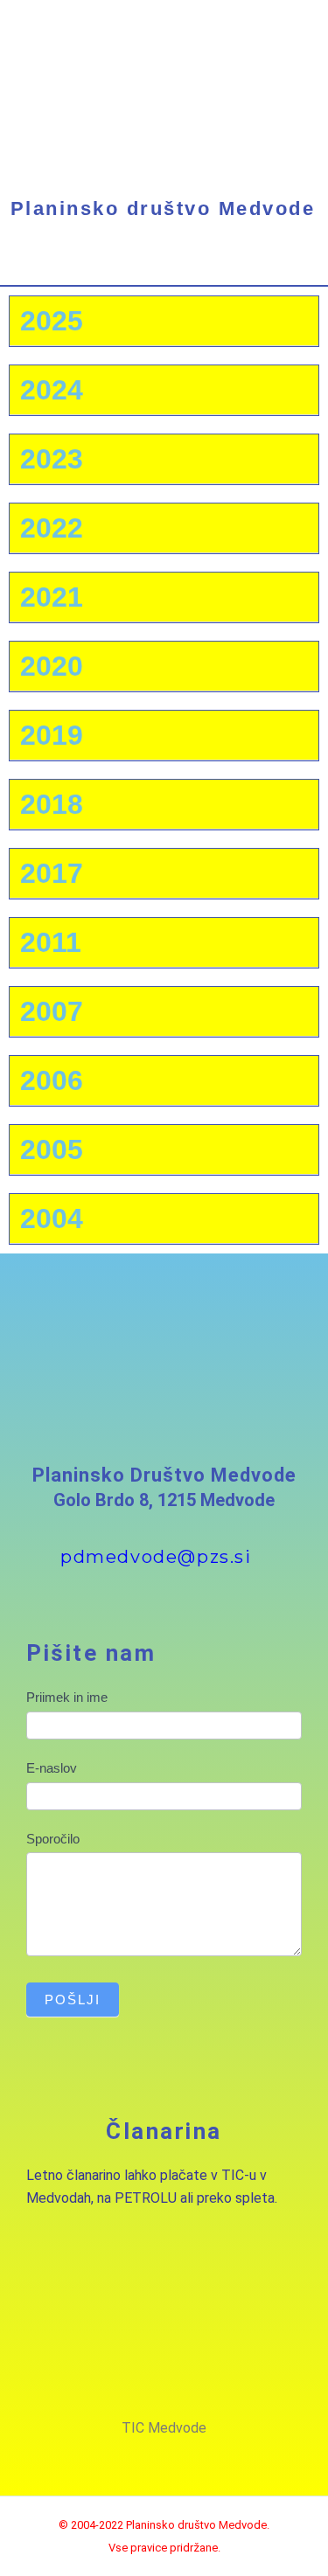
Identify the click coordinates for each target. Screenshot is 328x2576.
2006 (52, 1080)
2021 (52, 597)
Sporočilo (53, 1839)
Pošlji (73, 2000)
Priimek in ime (67, 1697)
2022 (52, 528)
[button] (164, 269)
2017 (52, 873)
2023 (52, 459)
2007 (52, 1011)
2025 (52, 321)
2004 (52, 1219)
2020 (52, 666)
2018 (52, 804)
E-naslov (52, 1768)
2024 (52, 390)
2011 (51, 942)
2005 (52, 1149)
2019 (52, 735)
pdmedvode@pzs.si (156, 1557)
